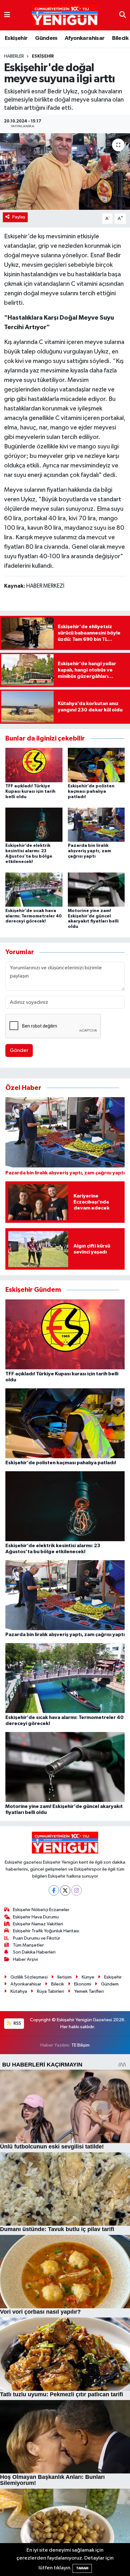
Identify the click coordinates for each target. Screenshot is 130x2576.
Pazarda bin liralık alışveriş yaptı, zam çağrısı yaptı (89, 851)
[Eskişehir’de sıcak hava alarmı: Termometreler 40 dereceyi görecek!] (34, 889)
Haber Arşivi (25, 1959)
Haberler (14, 56)
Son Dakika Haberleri (34, 1952)
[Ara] (123, 15)
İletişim (65, 1977)
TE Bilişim (80, 2045)
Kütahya (19, 1991)
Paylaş (19, 217)
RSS (17, 2023)
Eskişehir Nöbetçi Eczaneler (41, 1910)
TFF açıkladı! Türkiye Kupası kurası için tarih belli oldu (30, 791)
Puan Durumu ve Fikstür (37, 1938)
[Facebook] (54, 1890)
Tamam (82, 2568)
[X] (65, 1890)
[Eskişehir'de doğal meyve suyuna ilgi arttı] (65, 171)
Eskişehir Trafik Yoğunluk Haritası (46, 1931)
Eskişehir (16, 38)
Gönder (19, 1050)
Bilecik (120, 38)
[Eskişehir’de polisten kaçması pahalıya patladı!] (96, 765)
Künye (88, 1977)
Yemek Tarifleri (89, 1991)
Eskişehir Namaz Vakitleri (38, 1924)
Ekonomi (83, 1984)
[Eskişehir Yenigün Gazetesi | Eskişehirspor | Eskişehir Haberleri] (65, 15)
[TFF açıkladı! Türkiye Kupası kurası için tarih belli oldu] (34, 765)
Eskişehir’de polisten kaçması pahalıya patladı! (91, 791)
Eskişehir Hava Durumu (36, 1917)
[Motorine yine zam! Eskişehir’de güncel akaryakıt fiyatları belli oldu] (96, 889)
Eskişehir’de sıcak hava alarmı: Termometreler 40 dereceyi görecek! (34, 916)
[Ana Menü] (7, 15)
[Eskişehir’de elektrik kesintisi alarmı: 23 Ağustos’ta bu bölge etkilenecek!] (34, 825)
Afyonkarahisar (85, 38)
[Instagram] (77, 1890)
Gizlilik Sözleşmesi (29, 1977)
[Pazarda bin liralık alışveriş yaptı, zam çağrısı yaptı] (96, 825)
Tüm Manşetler (28, 1945)
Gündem (46, 38)
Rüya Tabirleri (50, 1991)
